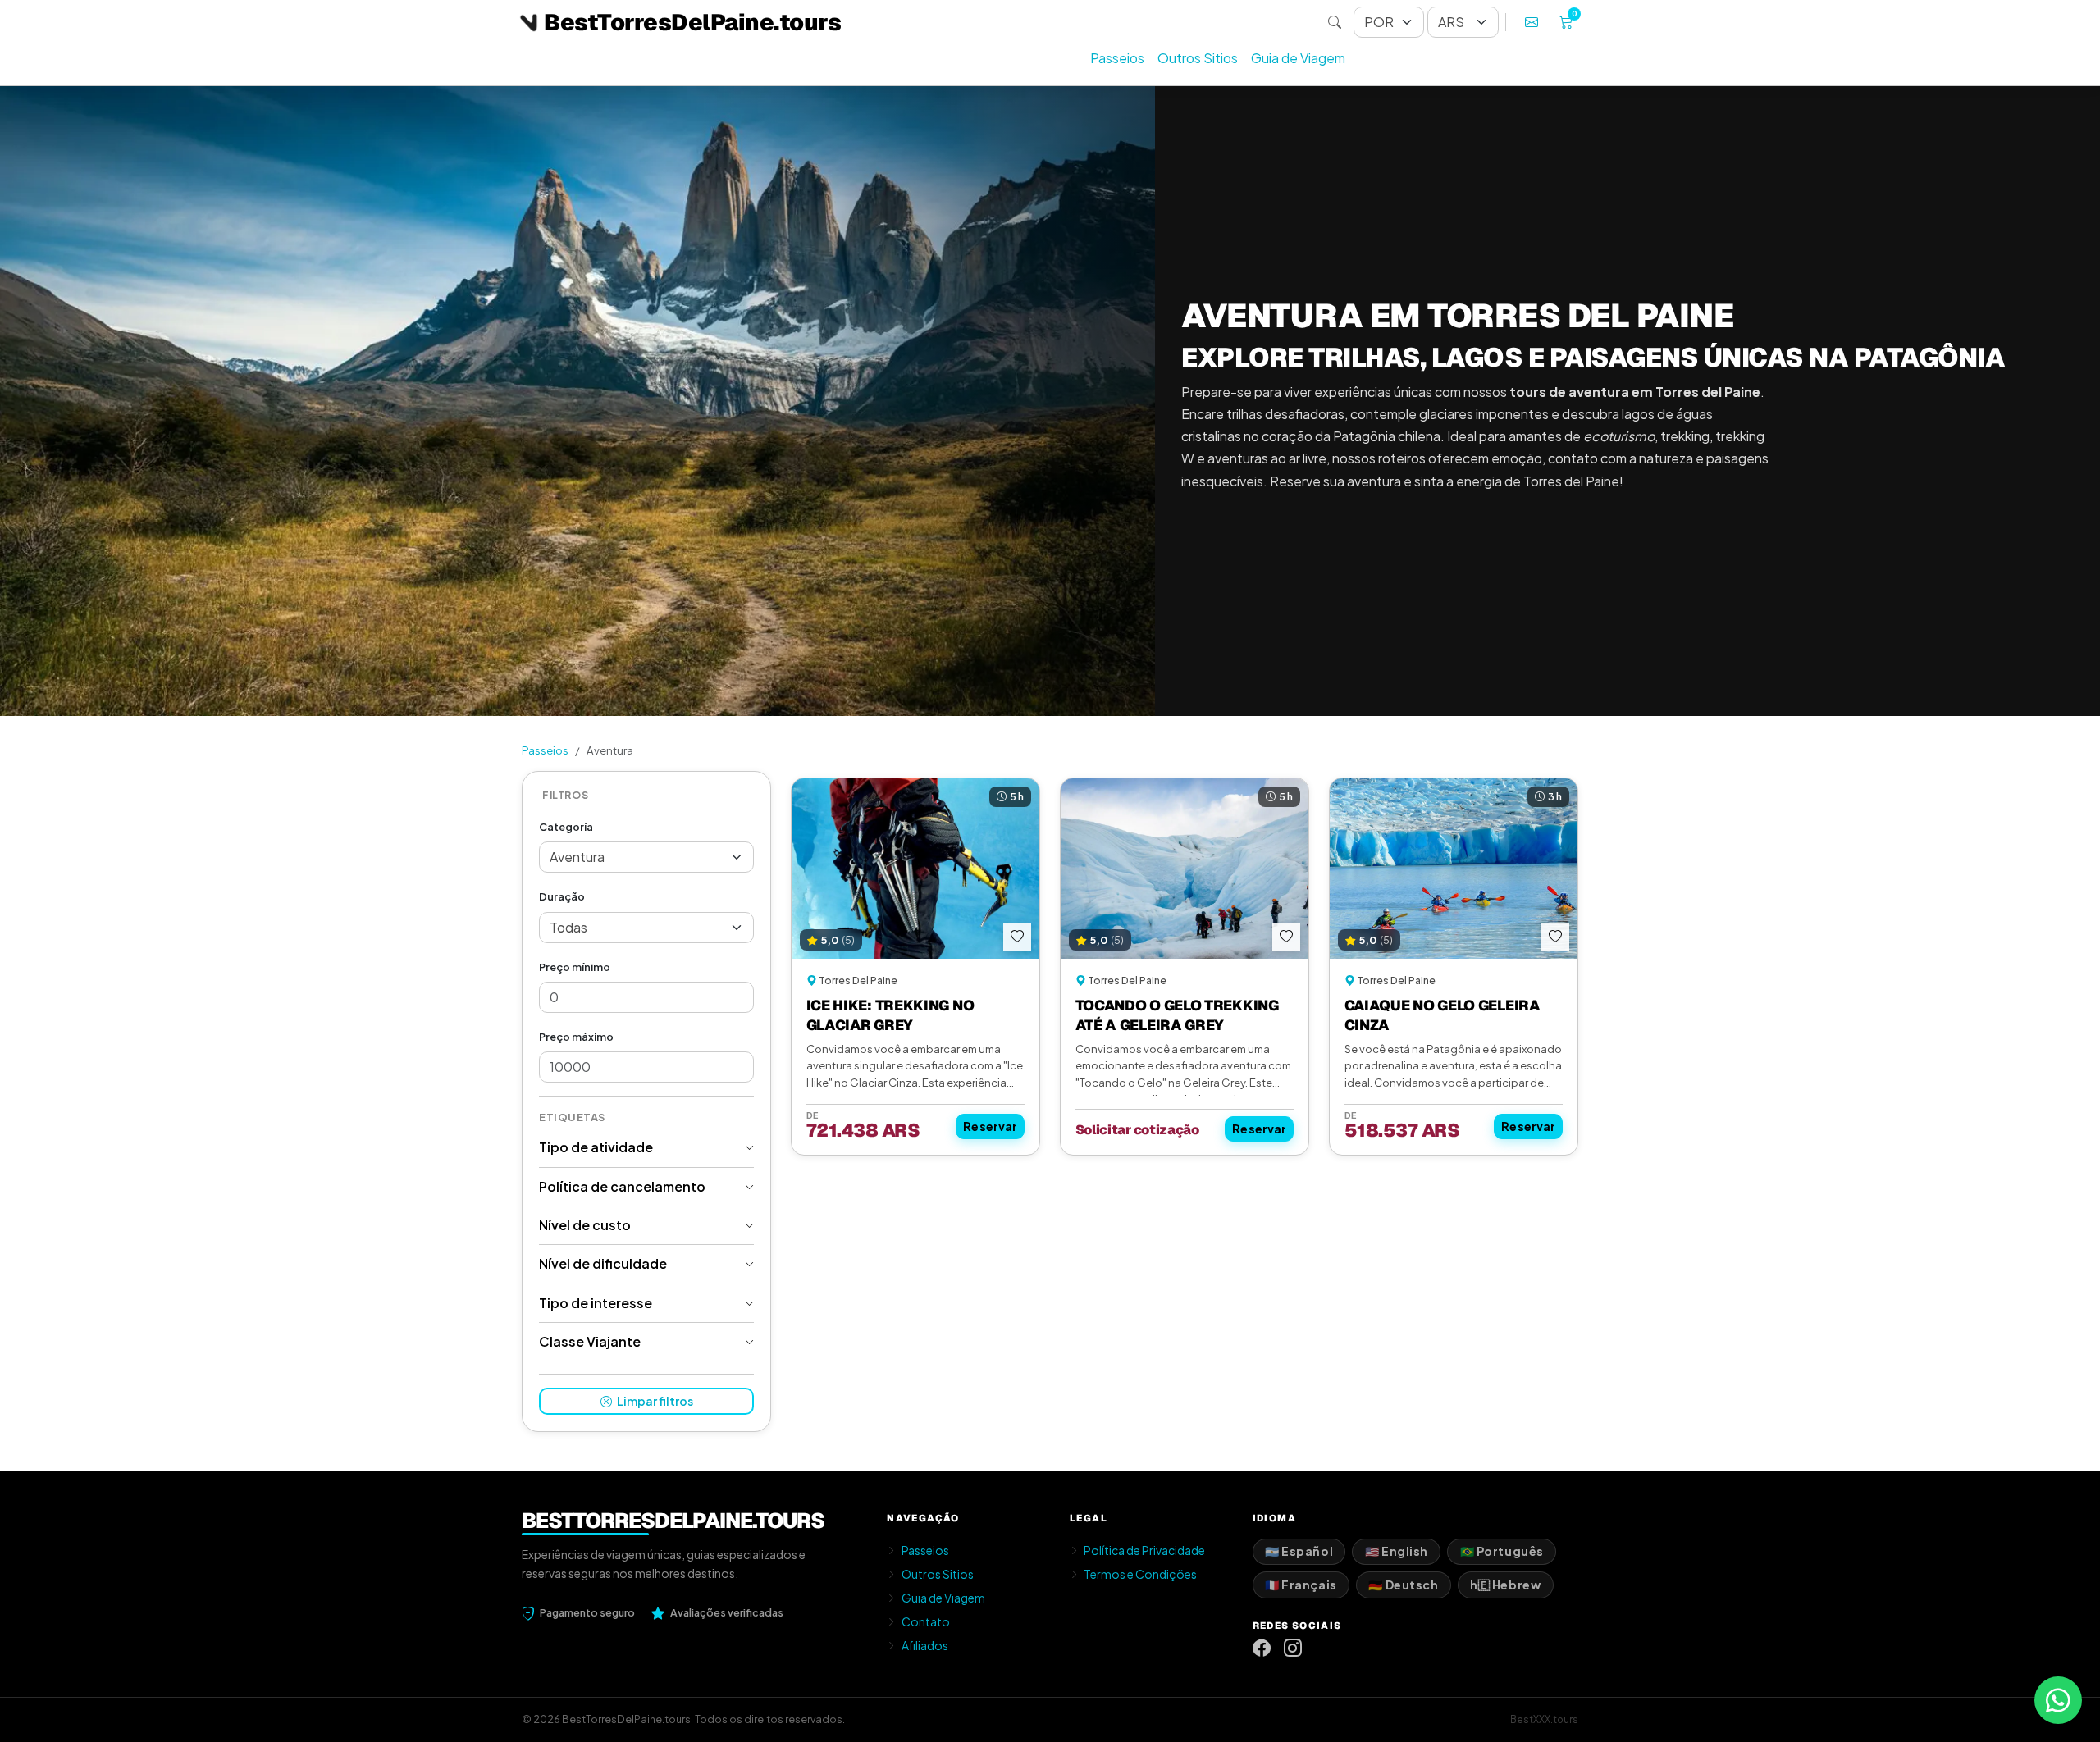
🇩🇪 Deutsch (1403, 1585)
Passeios (1117, 58)
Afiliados (925, 1645)
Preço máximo (576, 1037)
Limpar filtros (654, 1401)
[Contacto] (1532, 22)
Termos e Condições (1140, 1574)
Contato (926, 1621)
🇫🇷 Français (1301, 1585)
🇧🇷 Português (1502, 1551)
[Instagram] (1293, 1648)
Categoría (566, 827)
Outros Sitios (1198, 58)
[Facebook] (1262, 1648)
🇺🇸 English (1397, 1551)
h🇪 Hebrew (1505, 1585)
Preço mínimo (575, 967)
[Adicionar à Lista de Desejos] (1017, 937)
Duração (562, 896)
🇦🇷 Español (1299, 1551)
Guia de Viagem (1298, 58)
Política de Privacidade (1144, 1550)
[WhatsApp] (2058, 1700)
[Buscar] (1335, 22)
